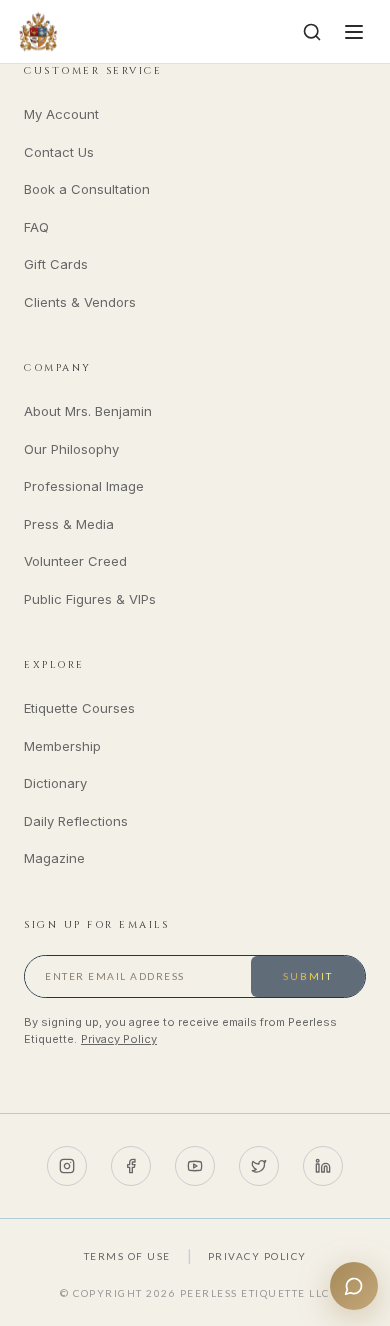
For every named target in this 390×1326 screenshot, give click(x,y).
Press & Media (69, 524)
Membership (62, 746)
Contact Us (59, 152)
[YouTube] (195, 1166)
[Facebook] (131, 1166)
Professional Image (84, 486)
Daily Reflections (76, 821)
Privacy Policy (119, 1039)
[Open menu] (354, 32)
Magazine (54, 858)
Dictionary (55, 783)
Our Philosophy (71, 449)
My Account (61, 114)
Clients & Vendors (80, 302)
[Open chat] (354, 1286)
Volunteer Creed (75, 561)
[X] (259, 1166)
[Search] (312, 32)
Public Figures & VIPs (90, 599)
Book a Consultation (87, 189)
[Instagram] (67, 1166)
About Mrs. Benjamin (88, 411)
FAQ (36, 227)
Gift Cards (56, 264)
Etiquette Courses (79, 708)
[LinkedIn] (323, 1166)
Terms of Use (127, 1256)
